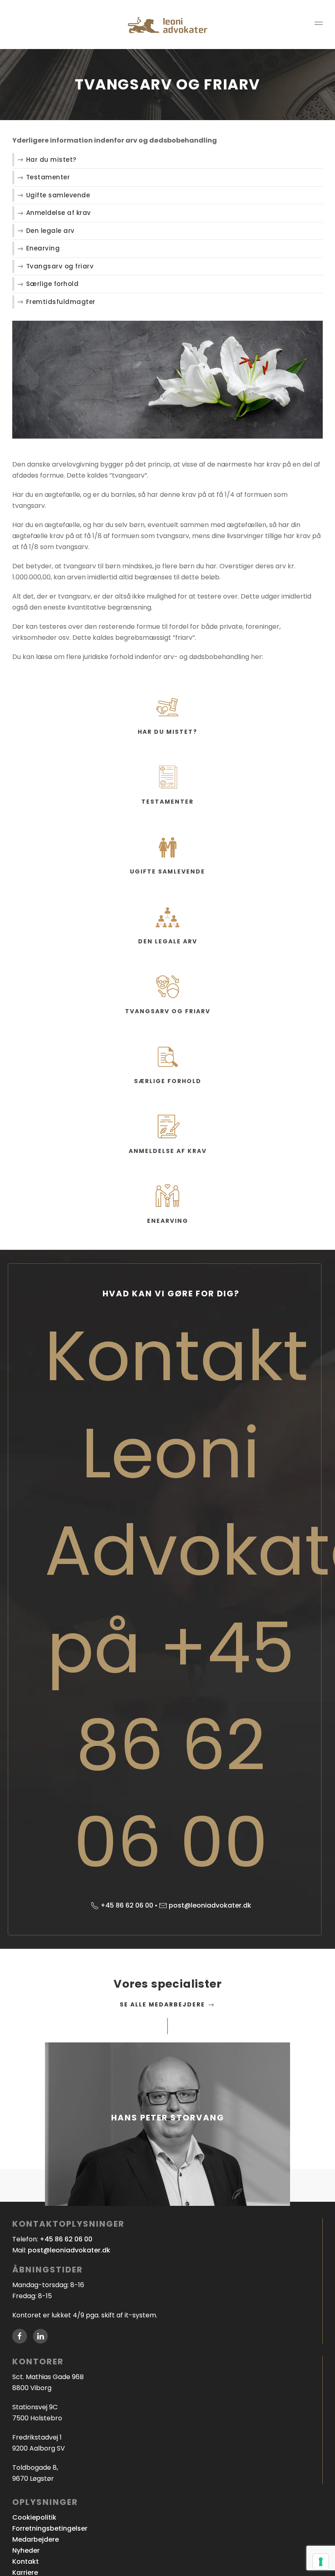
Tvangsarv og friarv (60, 266)
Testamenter (48, 177)
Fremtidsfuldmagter (61, 302)
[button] (319, 25)
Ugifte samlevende (58, 195)
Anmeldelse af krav (59, 213)
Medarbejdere (36, 2539)
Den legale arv (50, 231)
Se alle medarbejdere (163, 2004)
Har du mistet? (51, 160)
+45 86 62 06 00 (127, 1905)
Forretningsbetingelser (50, 2528)
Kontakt (26, 2561)
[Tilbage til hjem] (167, 25)
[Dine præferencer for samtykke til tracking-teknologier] (321, 2562)
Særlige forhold (52, 284)
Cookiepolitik (34, 2517)
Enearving (43, 248)
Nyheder (26, 2550)
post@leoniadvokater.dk (210, 1905)
